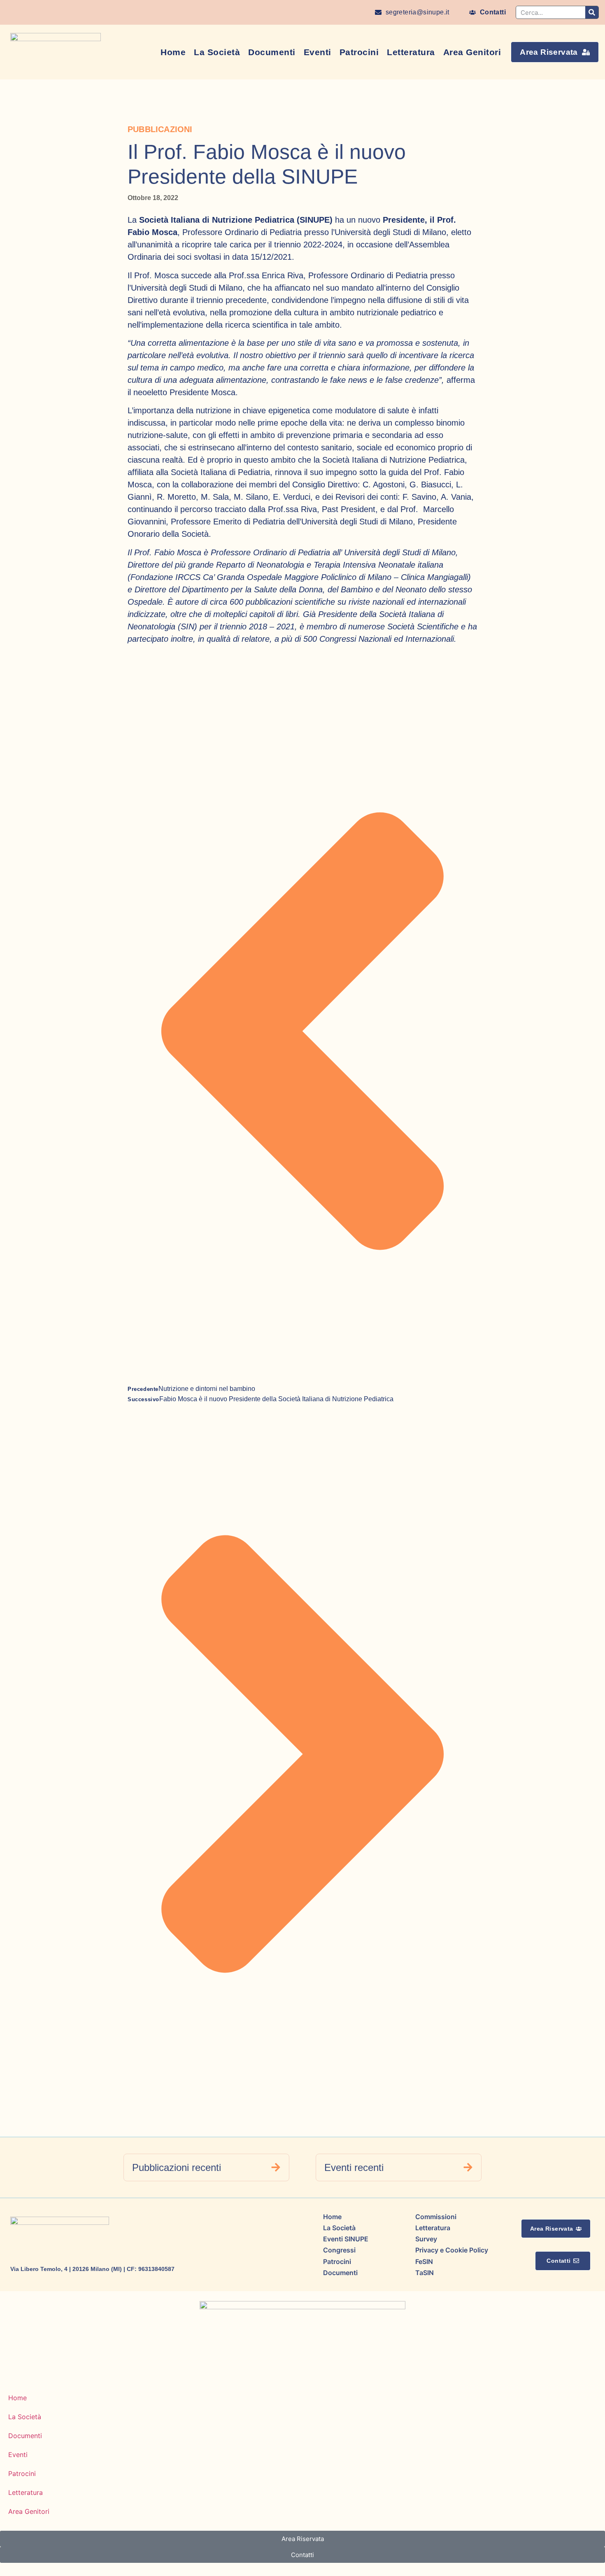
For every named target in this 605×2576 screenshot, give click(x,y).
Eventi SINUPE (346, 2239)
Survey (426, 2239)
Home (173, 52)
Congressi (339, 2250)
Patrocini (359, 52)
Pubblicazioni (160, 129)
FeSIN (424, 2262)
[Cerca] (592, 12)
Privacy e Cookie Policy (452, 2250)
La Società (217, 52)
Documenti (272, 52)
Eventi (318, 52)
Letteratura (411, 52)
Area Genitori (472, 52)
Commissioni (436, 2217)
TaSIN (425, 2273)
